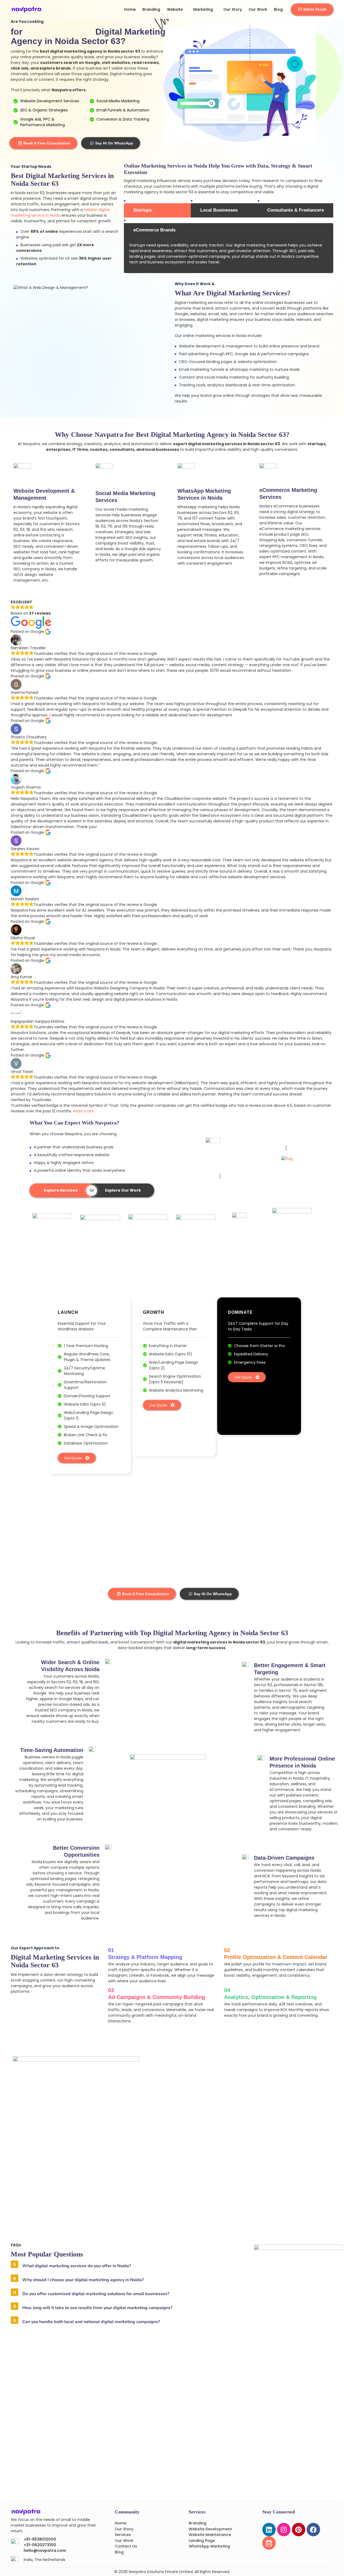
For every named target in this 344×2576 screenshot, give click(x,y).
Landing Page (202, 2541)
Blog (278, 9)
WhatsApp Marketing (209, 2546)
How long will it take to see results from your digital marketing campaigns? (97, 2308)
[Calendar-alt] (269, 2543)
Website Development (210, 2529)
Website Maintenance (210, 2535)
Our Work (258, 9)
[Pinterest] (299, 2530)
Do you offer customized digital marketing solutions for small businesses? (96, 2294)
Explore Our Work (123, 1190)
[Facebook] (313, 2530)
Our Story (233, 9)
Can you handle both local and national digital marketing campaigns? (91, 2322)
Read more (83, 1111)
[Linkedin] (269, 2530)
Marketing (203, 9)
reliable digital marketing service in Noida (60, 213)
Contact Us (126, 2546)
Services (123, 2535)
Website (175, 9)
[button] (117, 2266)
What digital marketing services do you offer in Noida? (77, 2266)
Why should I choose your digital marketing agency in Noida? (83, 2280)
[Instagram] (284, 2530)
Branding (151, 9)
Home (130, 9)
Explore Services (61, 1190)
